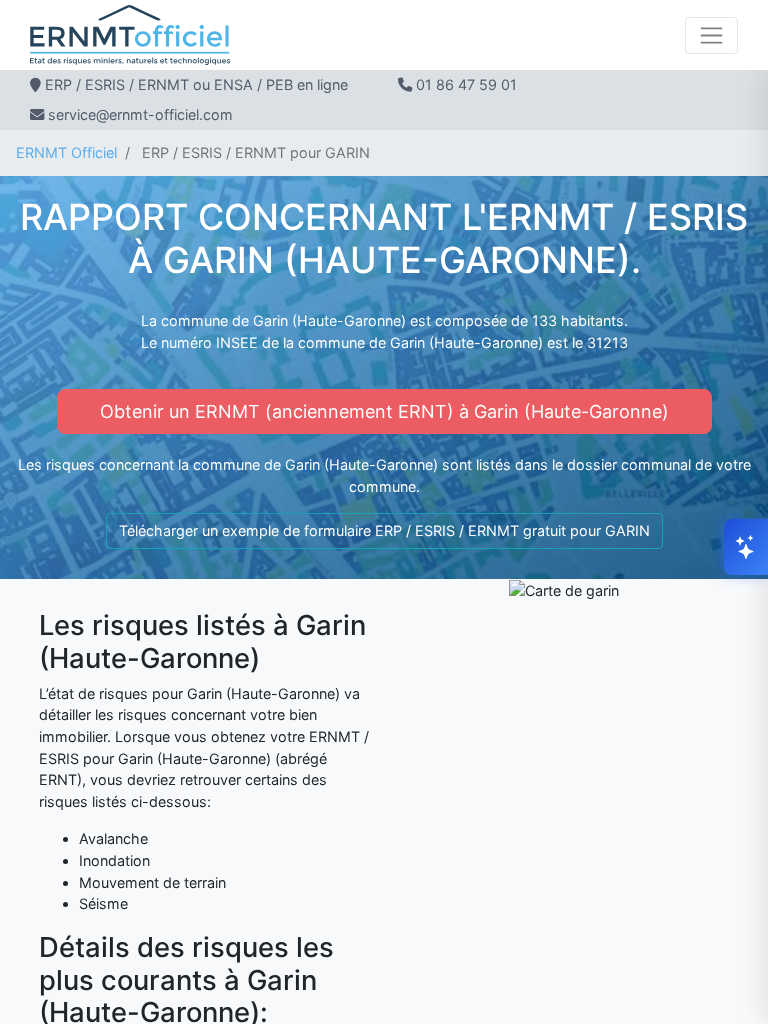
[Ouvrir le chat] (746, 547)
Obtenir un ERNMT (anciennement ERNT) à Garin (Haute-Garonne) (384, 411)
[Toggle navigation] (711, 35)
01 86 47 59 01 (466, 84)
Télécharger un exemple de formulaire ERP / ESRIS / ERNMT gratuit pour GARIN (384, 530)
